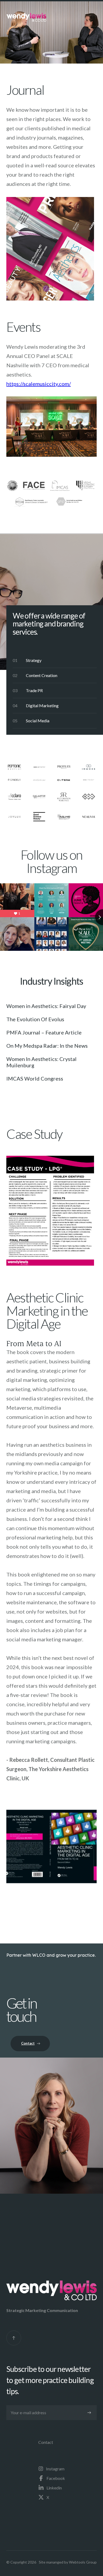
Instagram (55, 2469)
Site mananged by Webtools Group (68, 2562)
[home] (26, 17)
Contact (46, 2442)
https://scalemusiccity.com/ (39, 384)
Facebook (56, 2478)
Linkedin (54, 2488)
